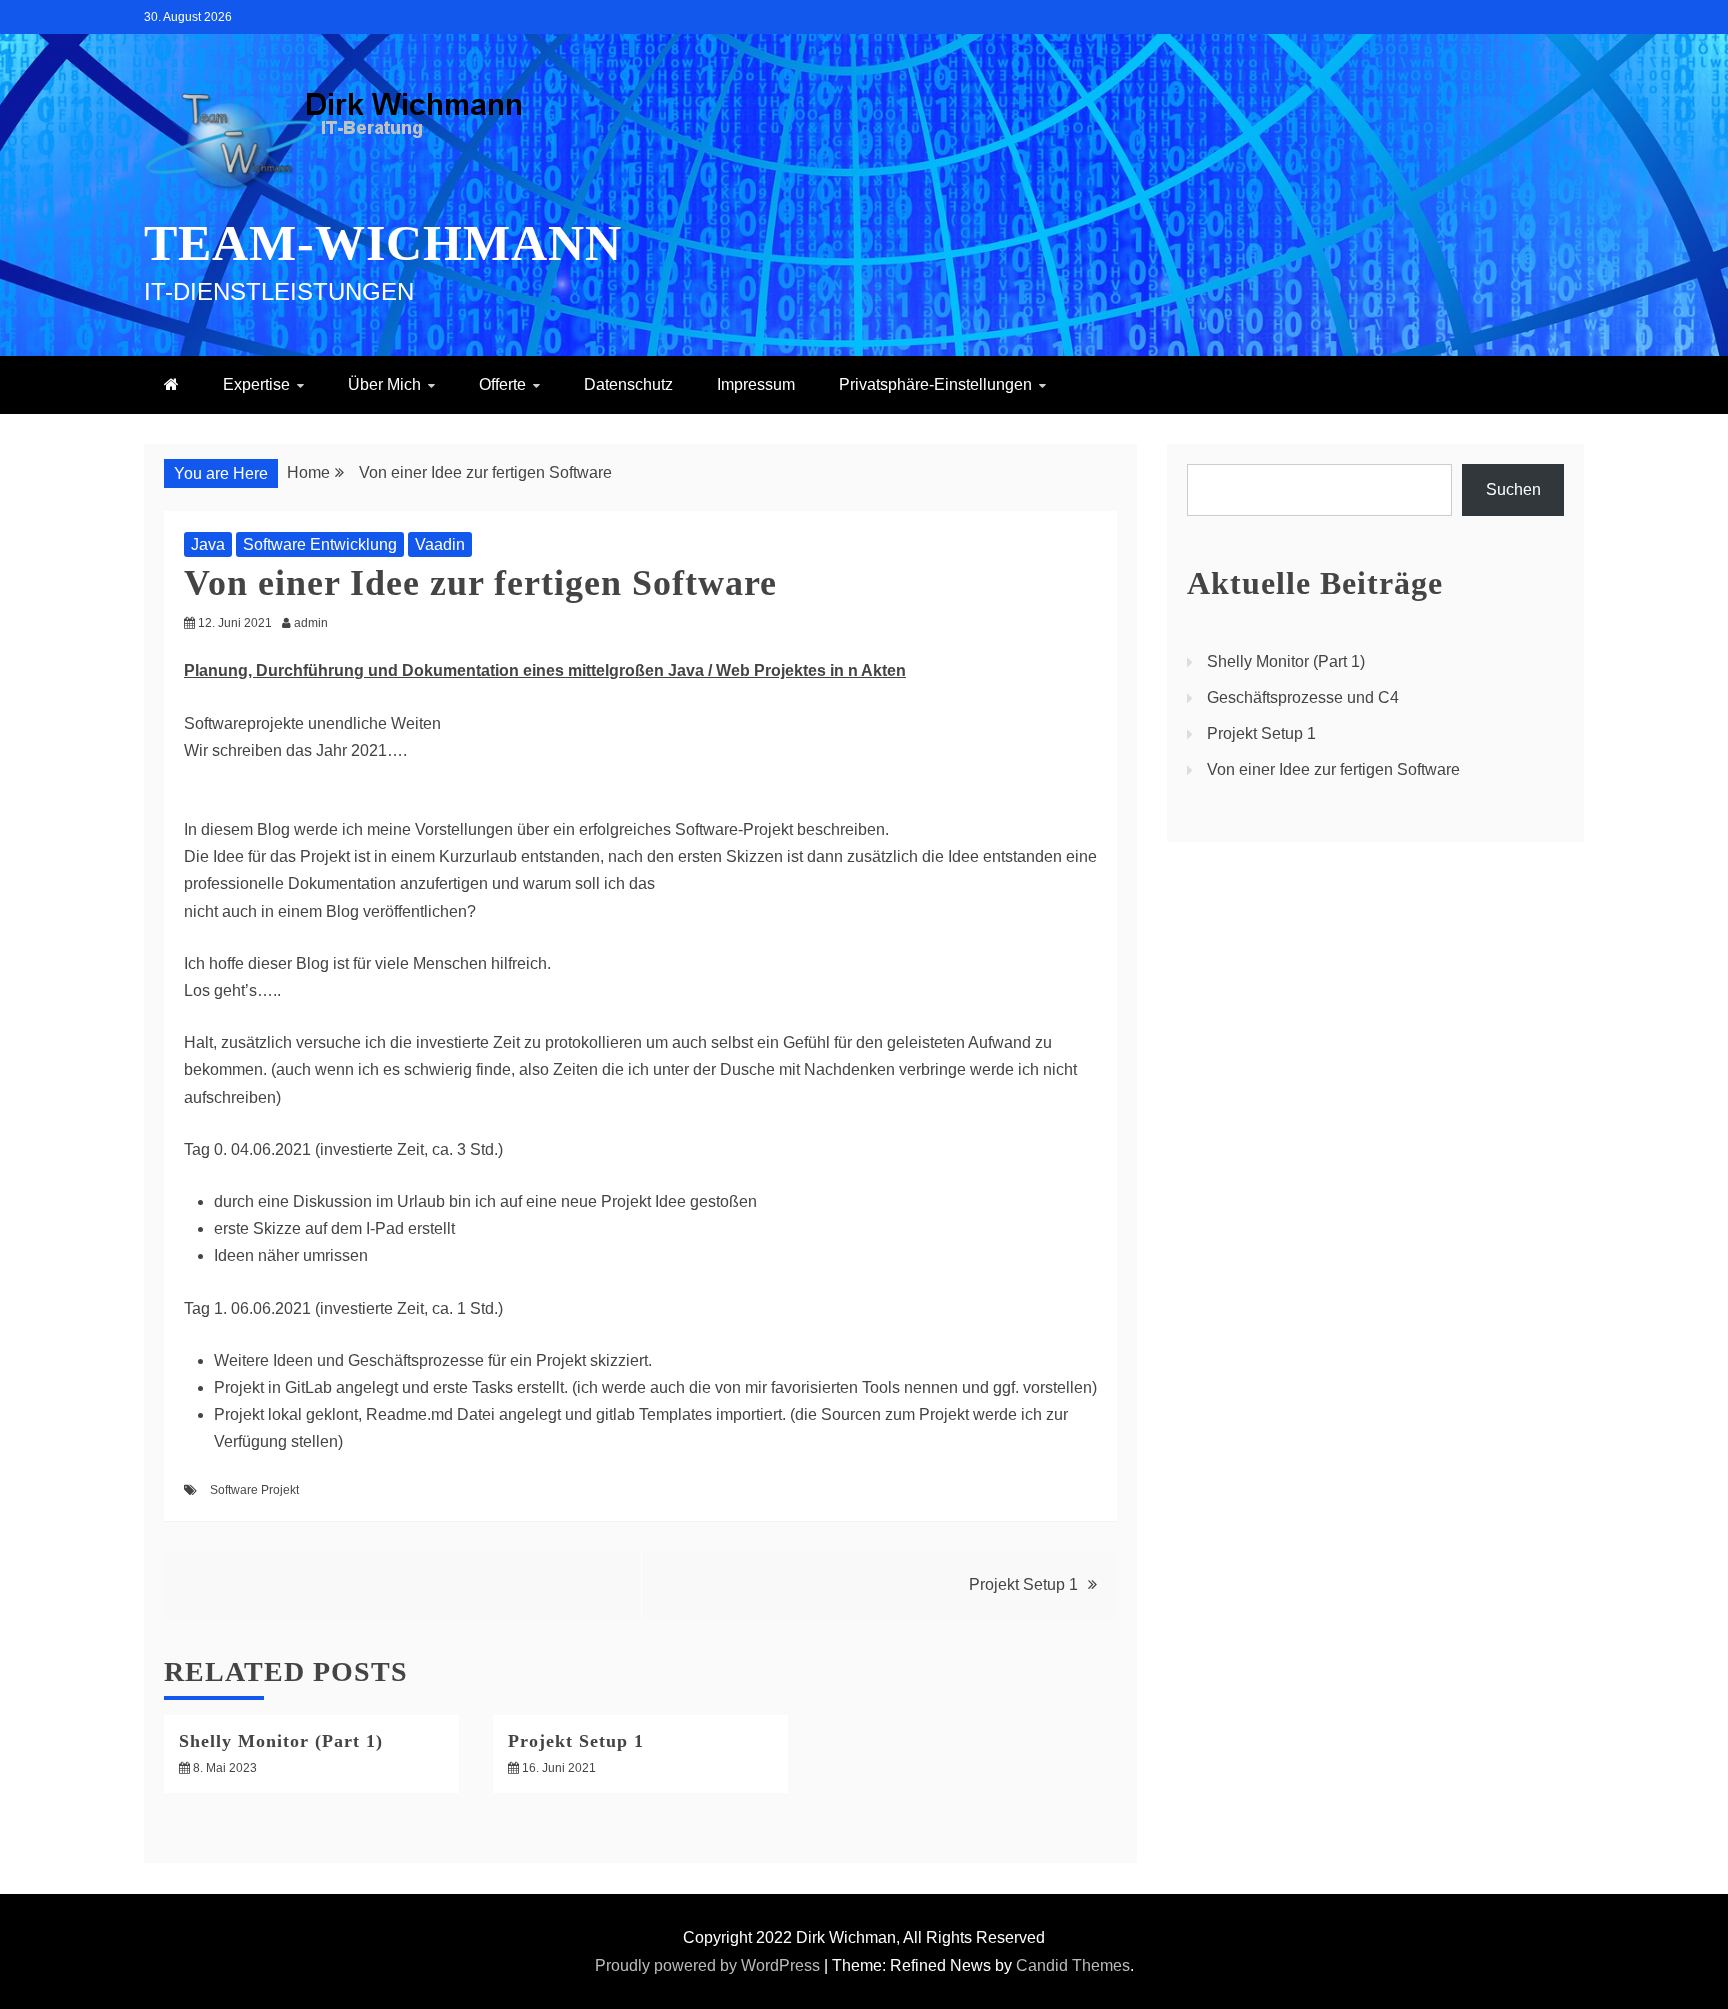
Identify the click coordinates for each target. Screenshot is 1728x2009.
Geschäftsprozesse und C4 (1303, 697)
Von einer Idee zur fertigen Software (1333, 769)
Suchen (1513, 489)
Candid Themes (1073, 1965)
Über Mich (384, 384)
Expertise (256, 384)
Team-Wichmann (383, 243)
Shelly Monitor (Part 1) (281, 1741)
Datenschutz (628, 384)
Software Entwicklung (320, 544)
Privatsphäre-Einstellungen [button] (935, 384)
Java (208, 544)
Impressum (756, 384)
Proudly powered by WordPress (709, 1965)
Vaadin (440, 544)
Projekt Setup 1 (1023, 1584)
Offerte (502, 384)
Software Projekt (254, 1490)
